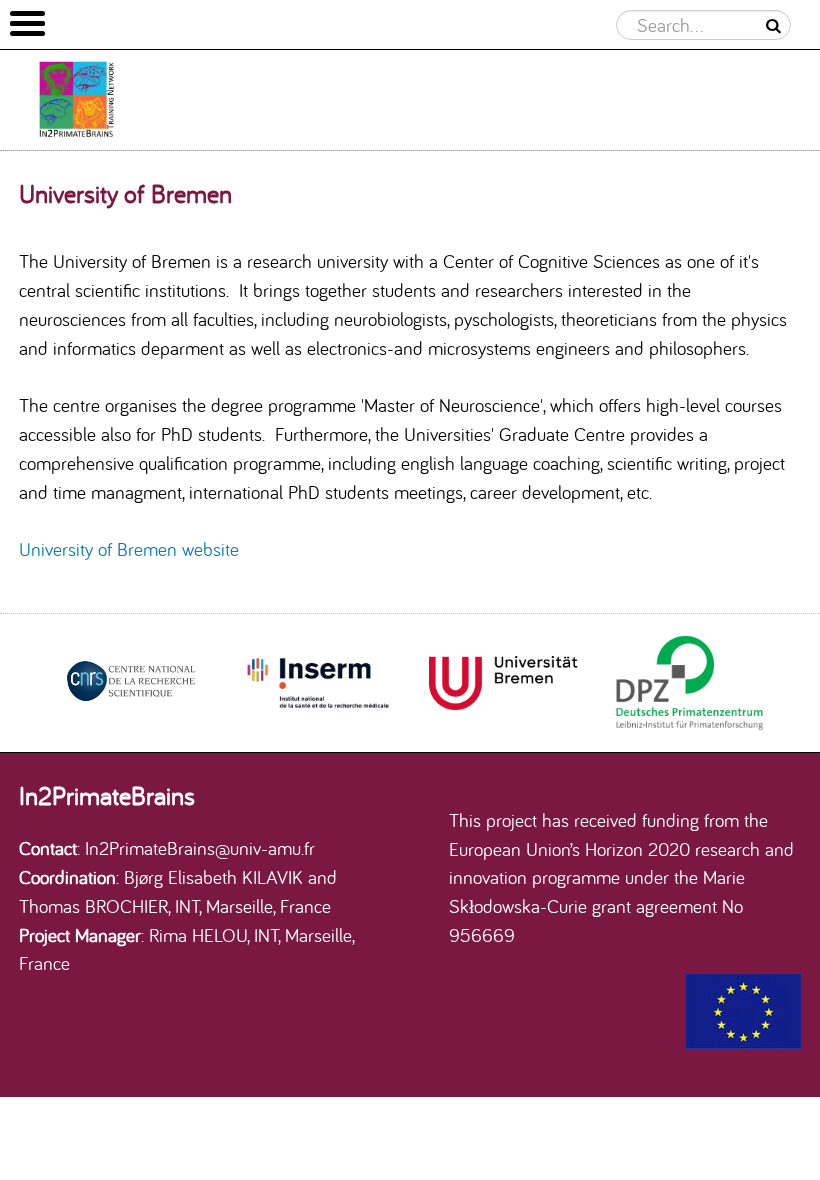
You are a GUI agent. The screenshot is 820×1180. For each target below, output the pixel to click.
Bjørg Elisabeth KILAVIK (213, 877)
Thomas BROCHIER (93, 906)
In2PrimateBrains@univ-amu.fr (200, 848)
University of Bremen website (129, 549)
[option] (131, 683)
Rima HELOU (198, 935)
